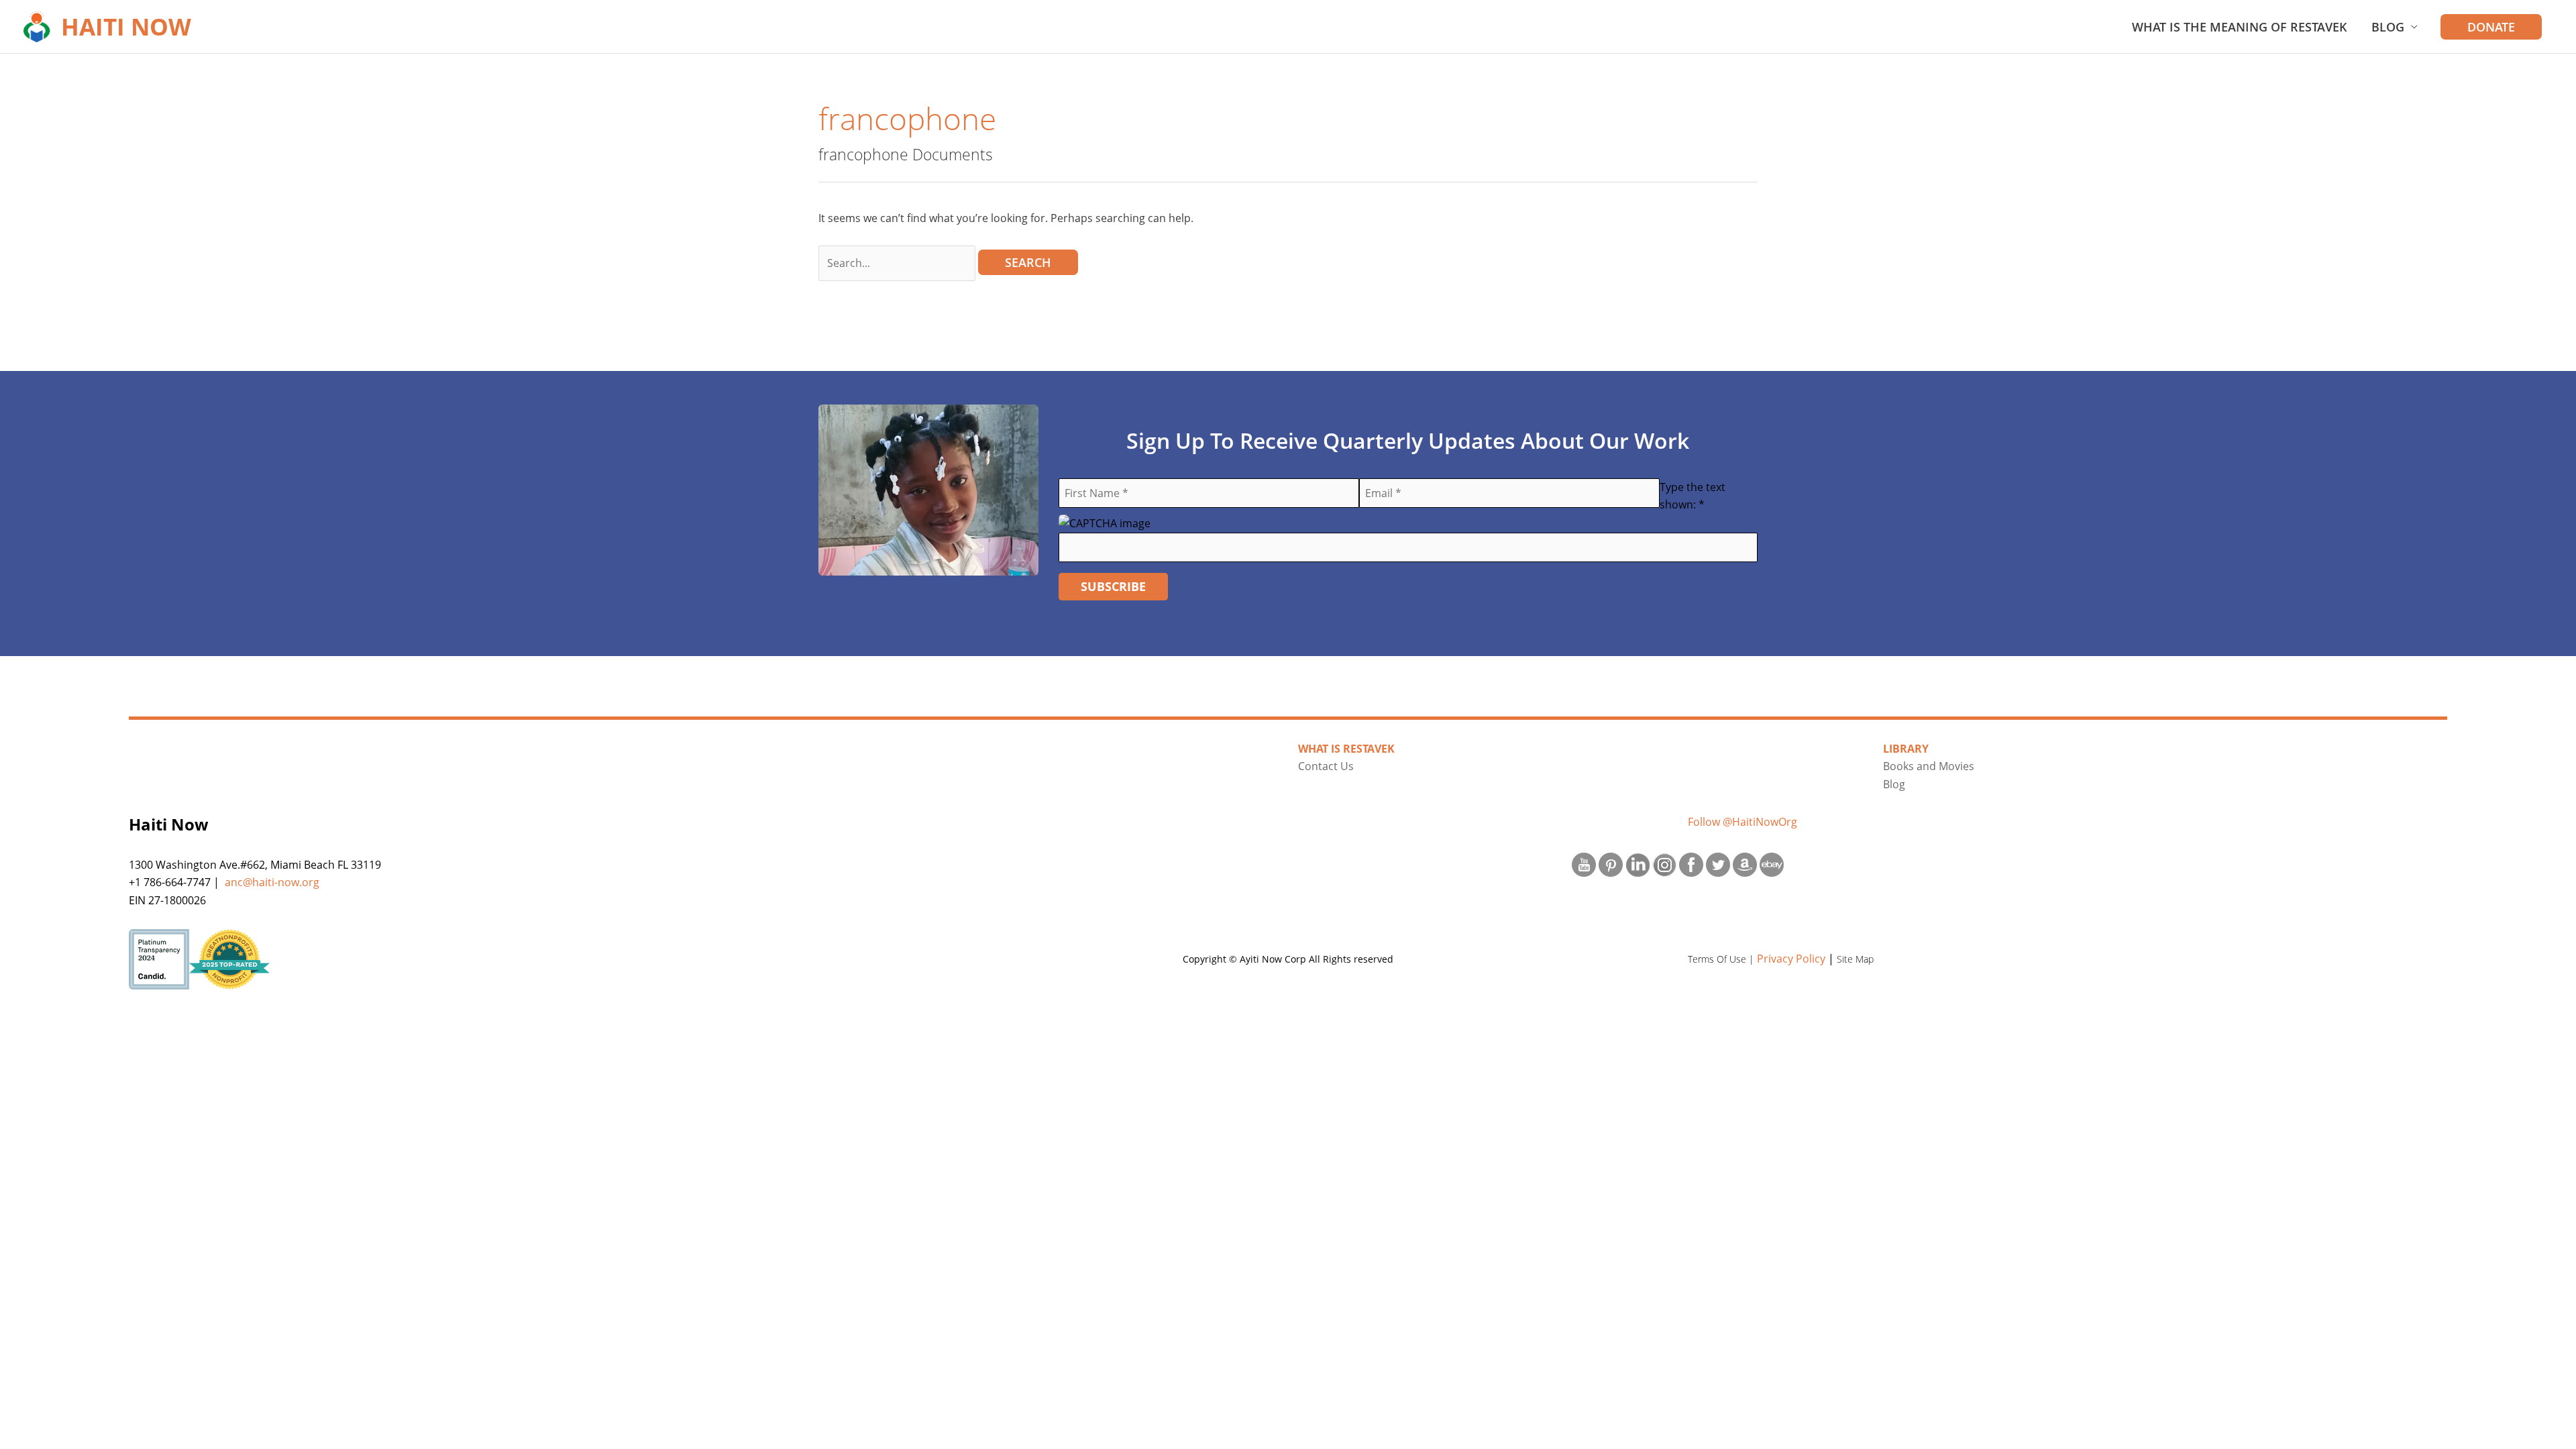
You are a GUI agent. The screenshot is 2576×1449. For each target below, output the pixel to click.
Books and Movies (1929, 766)
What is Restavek (1346, 749)
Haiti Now (126, 26)
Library (1906, 749)
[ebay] (1772, 863)
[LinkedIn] (1638, 863)
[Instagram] (1664, 863)
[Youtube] (1584, 863)
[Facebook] (1691, 863)
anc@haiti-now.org (272, 882)
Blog (2388, 27)
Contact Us (1326, 766)
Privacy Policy (1791, 959)
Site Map (1855, 959)
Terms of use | (1722, 959)
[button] (2491, 27)
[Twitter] (1718, 863)
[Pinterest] (1611, 863)
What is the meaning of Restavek (2240, 27)
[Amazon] (1745, 863)
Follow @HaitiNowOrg (1742, 822)
